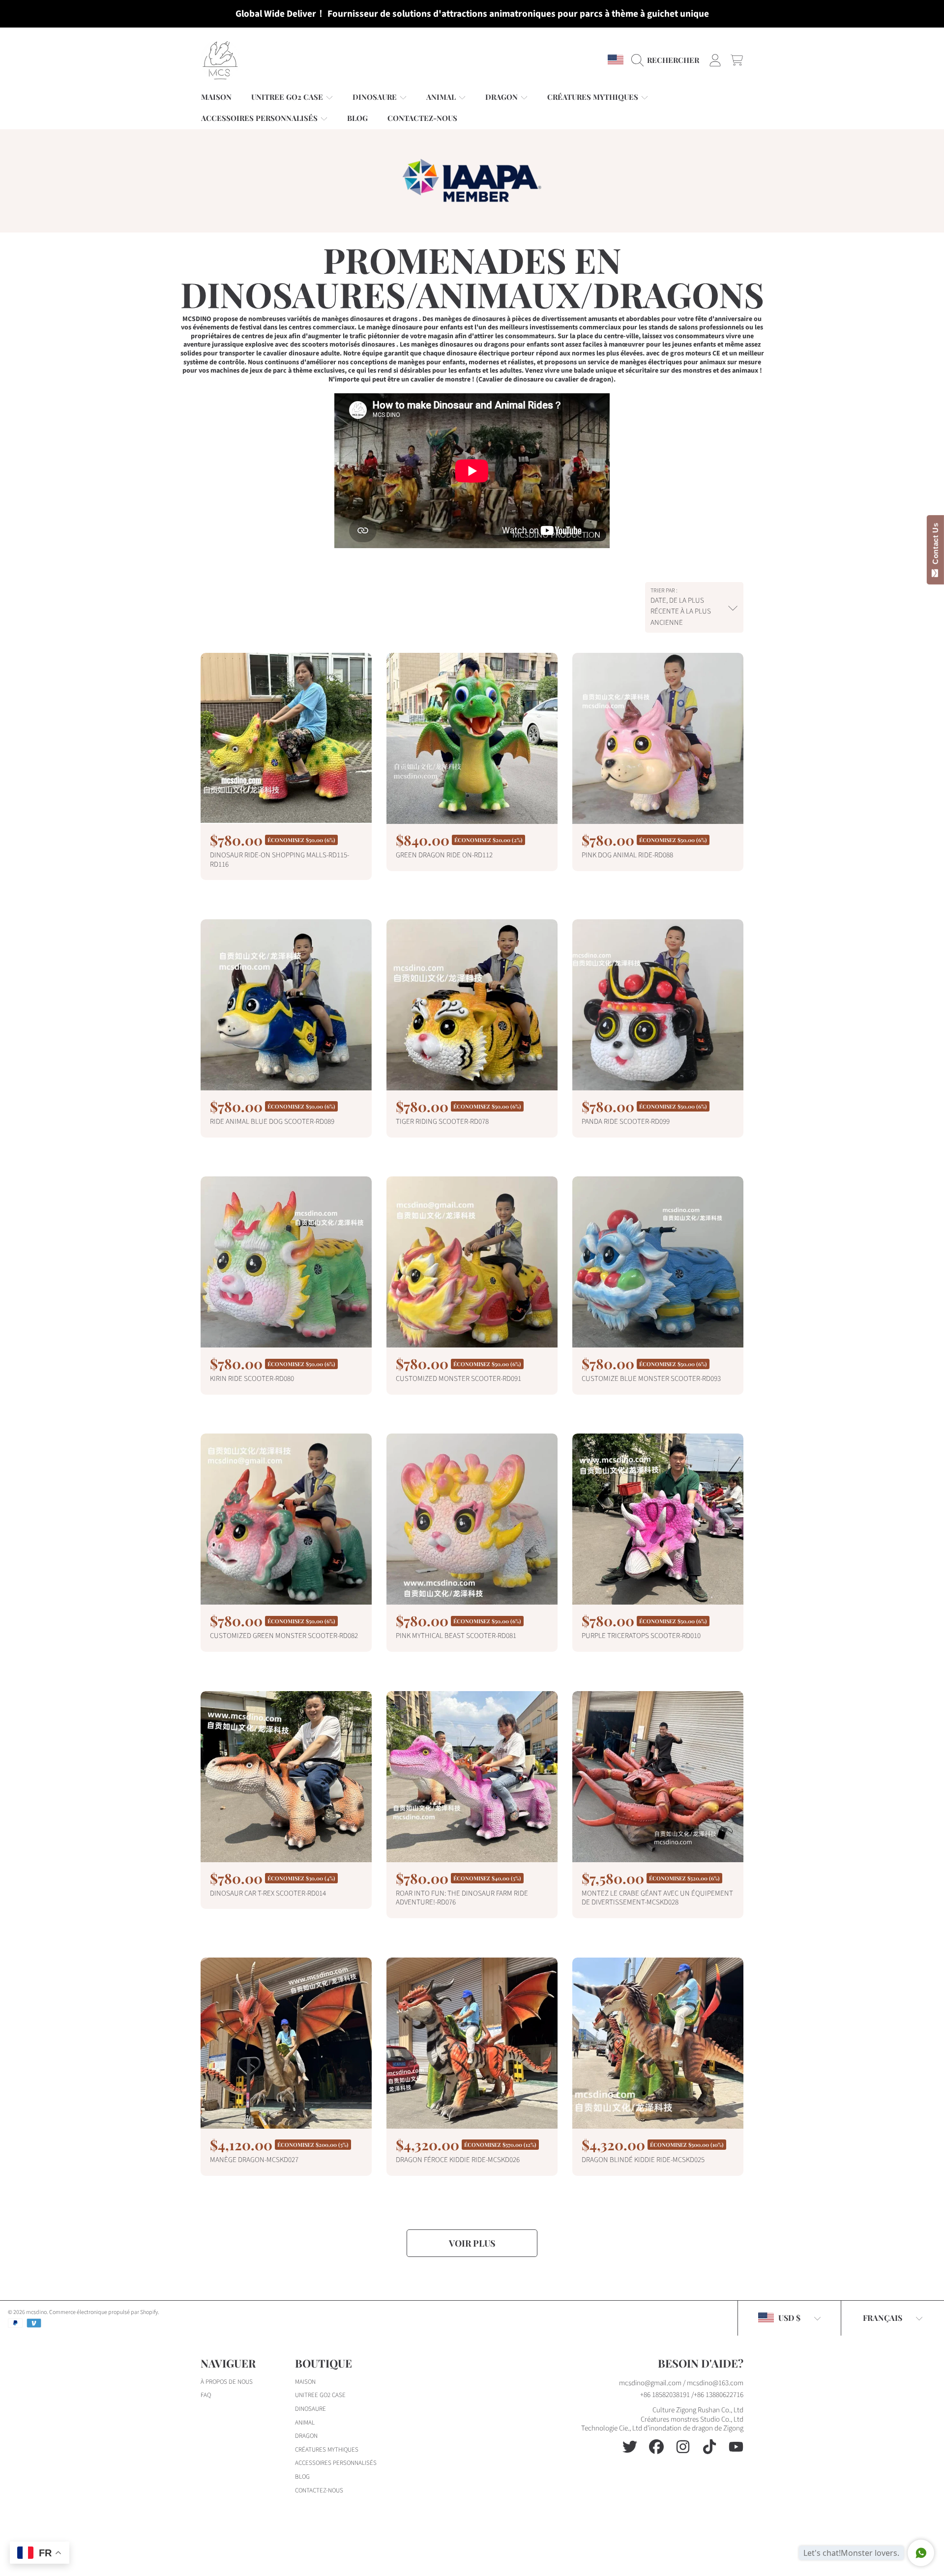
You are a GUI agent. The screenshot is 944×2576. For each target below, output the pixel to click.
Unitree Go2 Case (288, 97)
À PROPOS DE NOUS (227, 2382)
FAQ (206, 2395)
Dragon (502, 97)
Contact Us (935, 546)
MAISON (305, 2382)
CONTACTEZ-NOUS (319, 2490)
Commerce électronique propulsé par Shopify (103, 2312)
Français (883, 2318)
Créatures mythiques (594, 97)
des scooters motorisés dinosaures (342, 345)
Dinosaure (376, 97)
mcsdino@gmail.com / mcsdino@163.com (681, 2383)
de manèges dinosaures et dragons (365, 319)
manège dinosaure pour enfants (414, 327)
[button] (668, 60)
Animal (442, 97)
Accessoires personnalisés (260, 118)
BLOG (302, 2477)
